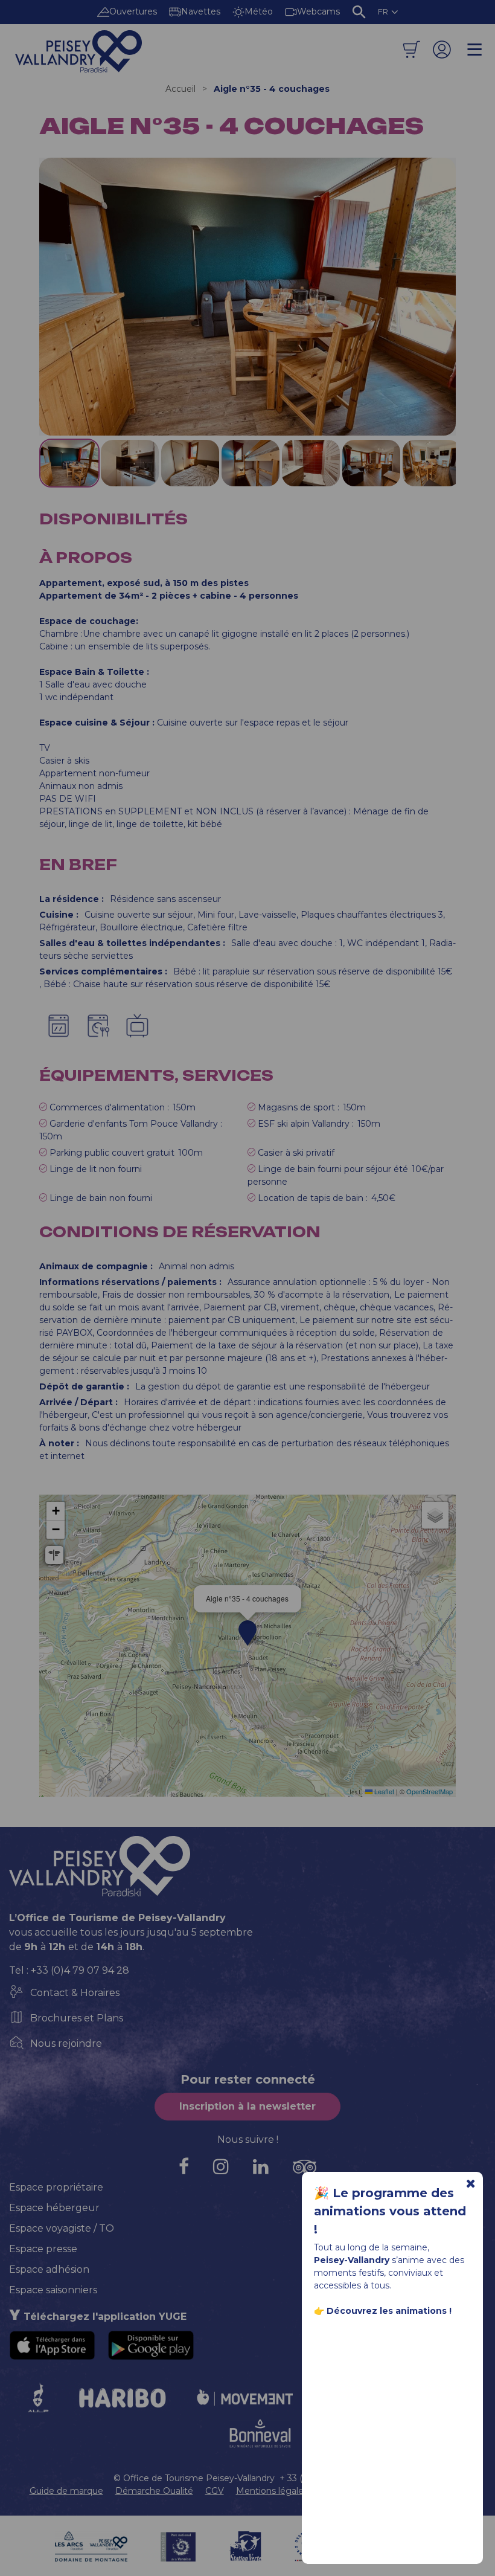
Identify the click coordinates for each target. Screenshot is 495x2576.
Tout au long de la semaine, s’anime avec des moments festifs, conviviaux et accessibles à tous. (389, 2279)
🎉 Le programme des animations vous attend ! (390, 2211)
